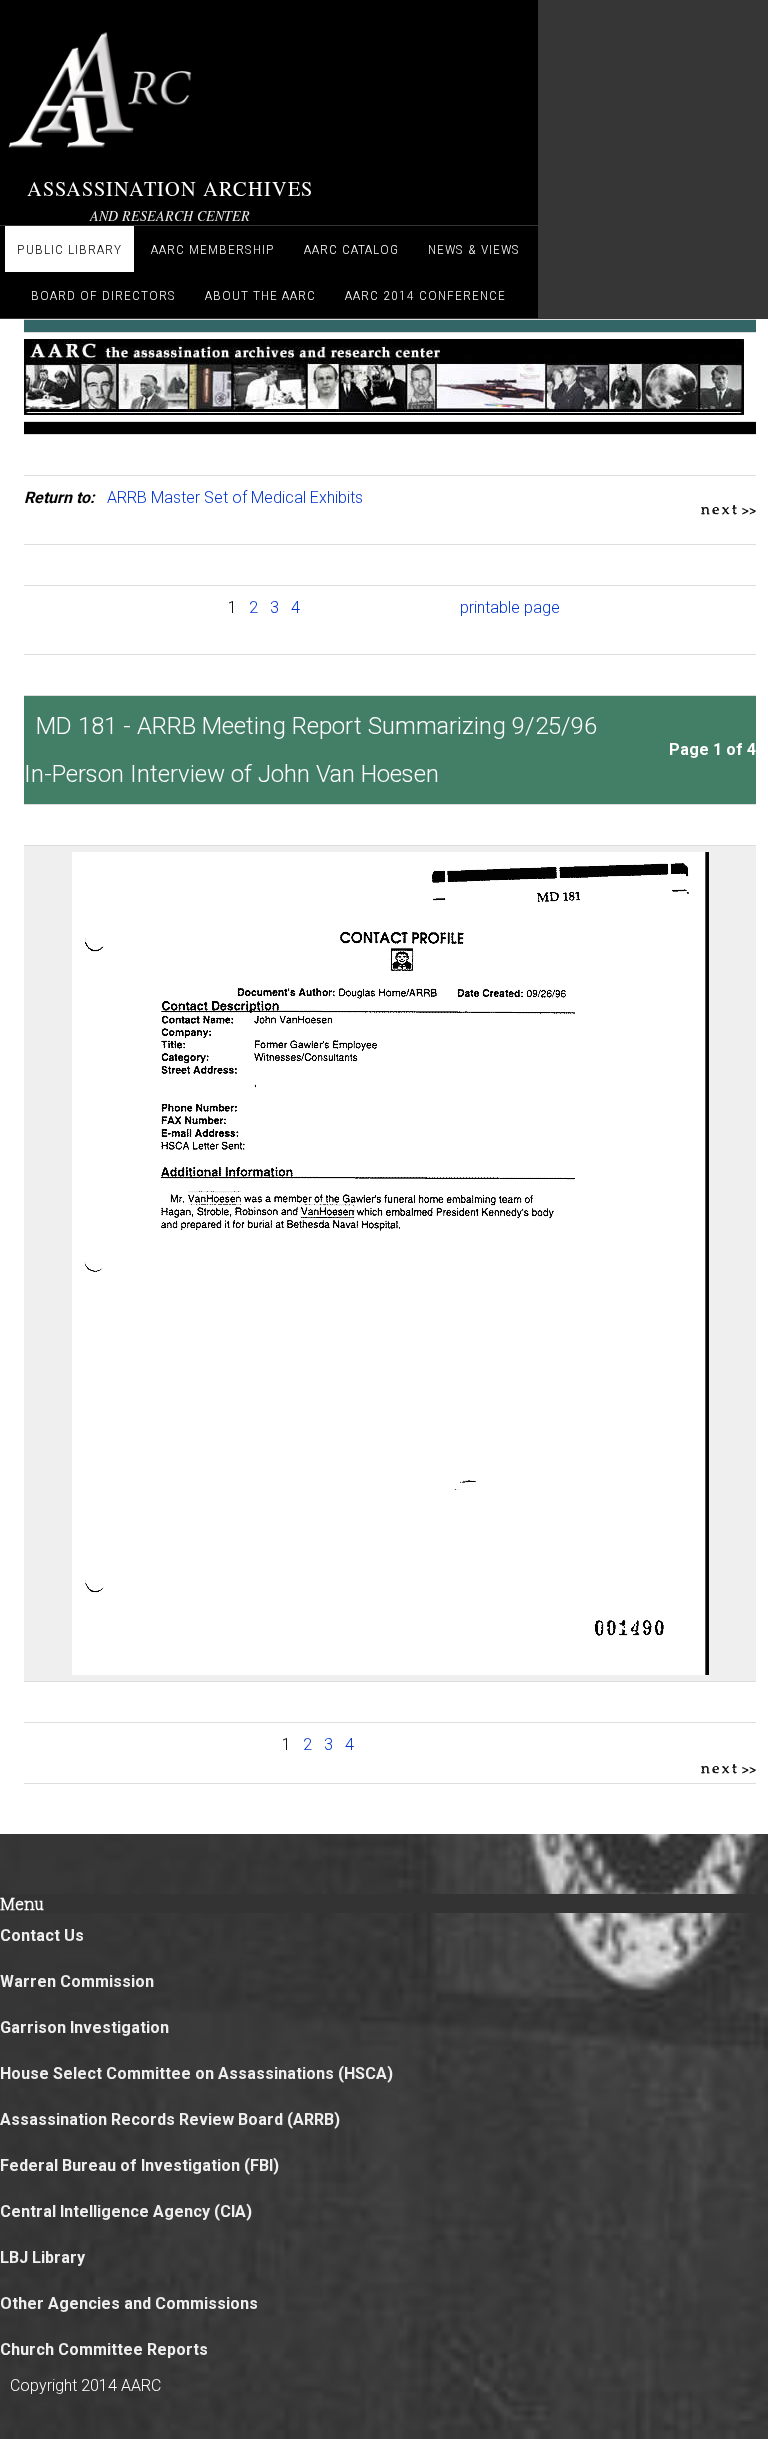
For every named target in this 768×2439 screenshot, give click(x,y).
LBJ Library (42, 2257)
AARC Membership (213, 249)
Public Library (69, 249)
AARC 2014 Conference (425, 295)
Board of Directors (103, 295)
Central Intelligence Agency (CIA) (126, 2211)
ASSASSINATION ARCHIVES (170, 188)
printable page (510, 607)
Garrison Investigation (84, 2027)
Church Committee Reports (104, 2349)
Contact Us (42, 1935)
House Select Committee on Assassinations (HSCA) (196, 2073)
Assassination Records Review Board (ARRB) (170, 2119)
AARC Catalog (351, 249)
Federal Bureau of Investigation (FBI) (139, 2165)
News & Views (474, 249)
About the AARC (260, 295)
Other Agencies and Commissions (129, 2303)
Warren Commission (77, 1981)
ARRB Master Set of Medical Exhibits (235, 497)
